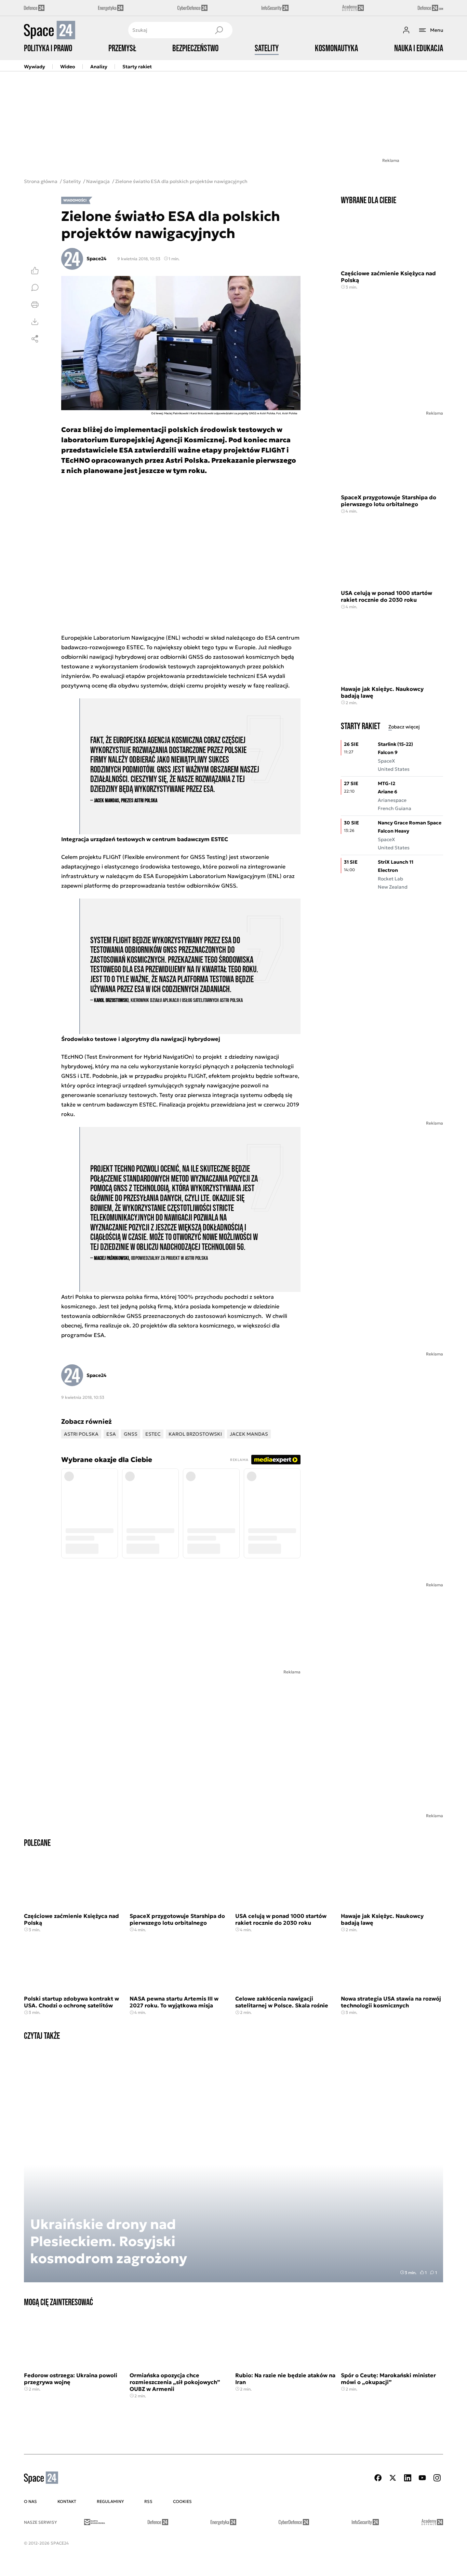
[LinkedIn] (408, 2478)
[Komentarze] (35, 288)
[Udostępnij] (35, 339)
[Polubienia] (35, 270)
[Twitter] (393, 2478)
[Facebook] (378, 2478)
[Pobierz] (35, 322)
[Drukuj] (35, 305)
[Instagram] (437, 2478)
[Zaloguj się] (406, 30)
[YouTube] (422, 2478)
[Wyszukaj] (219, 30)
